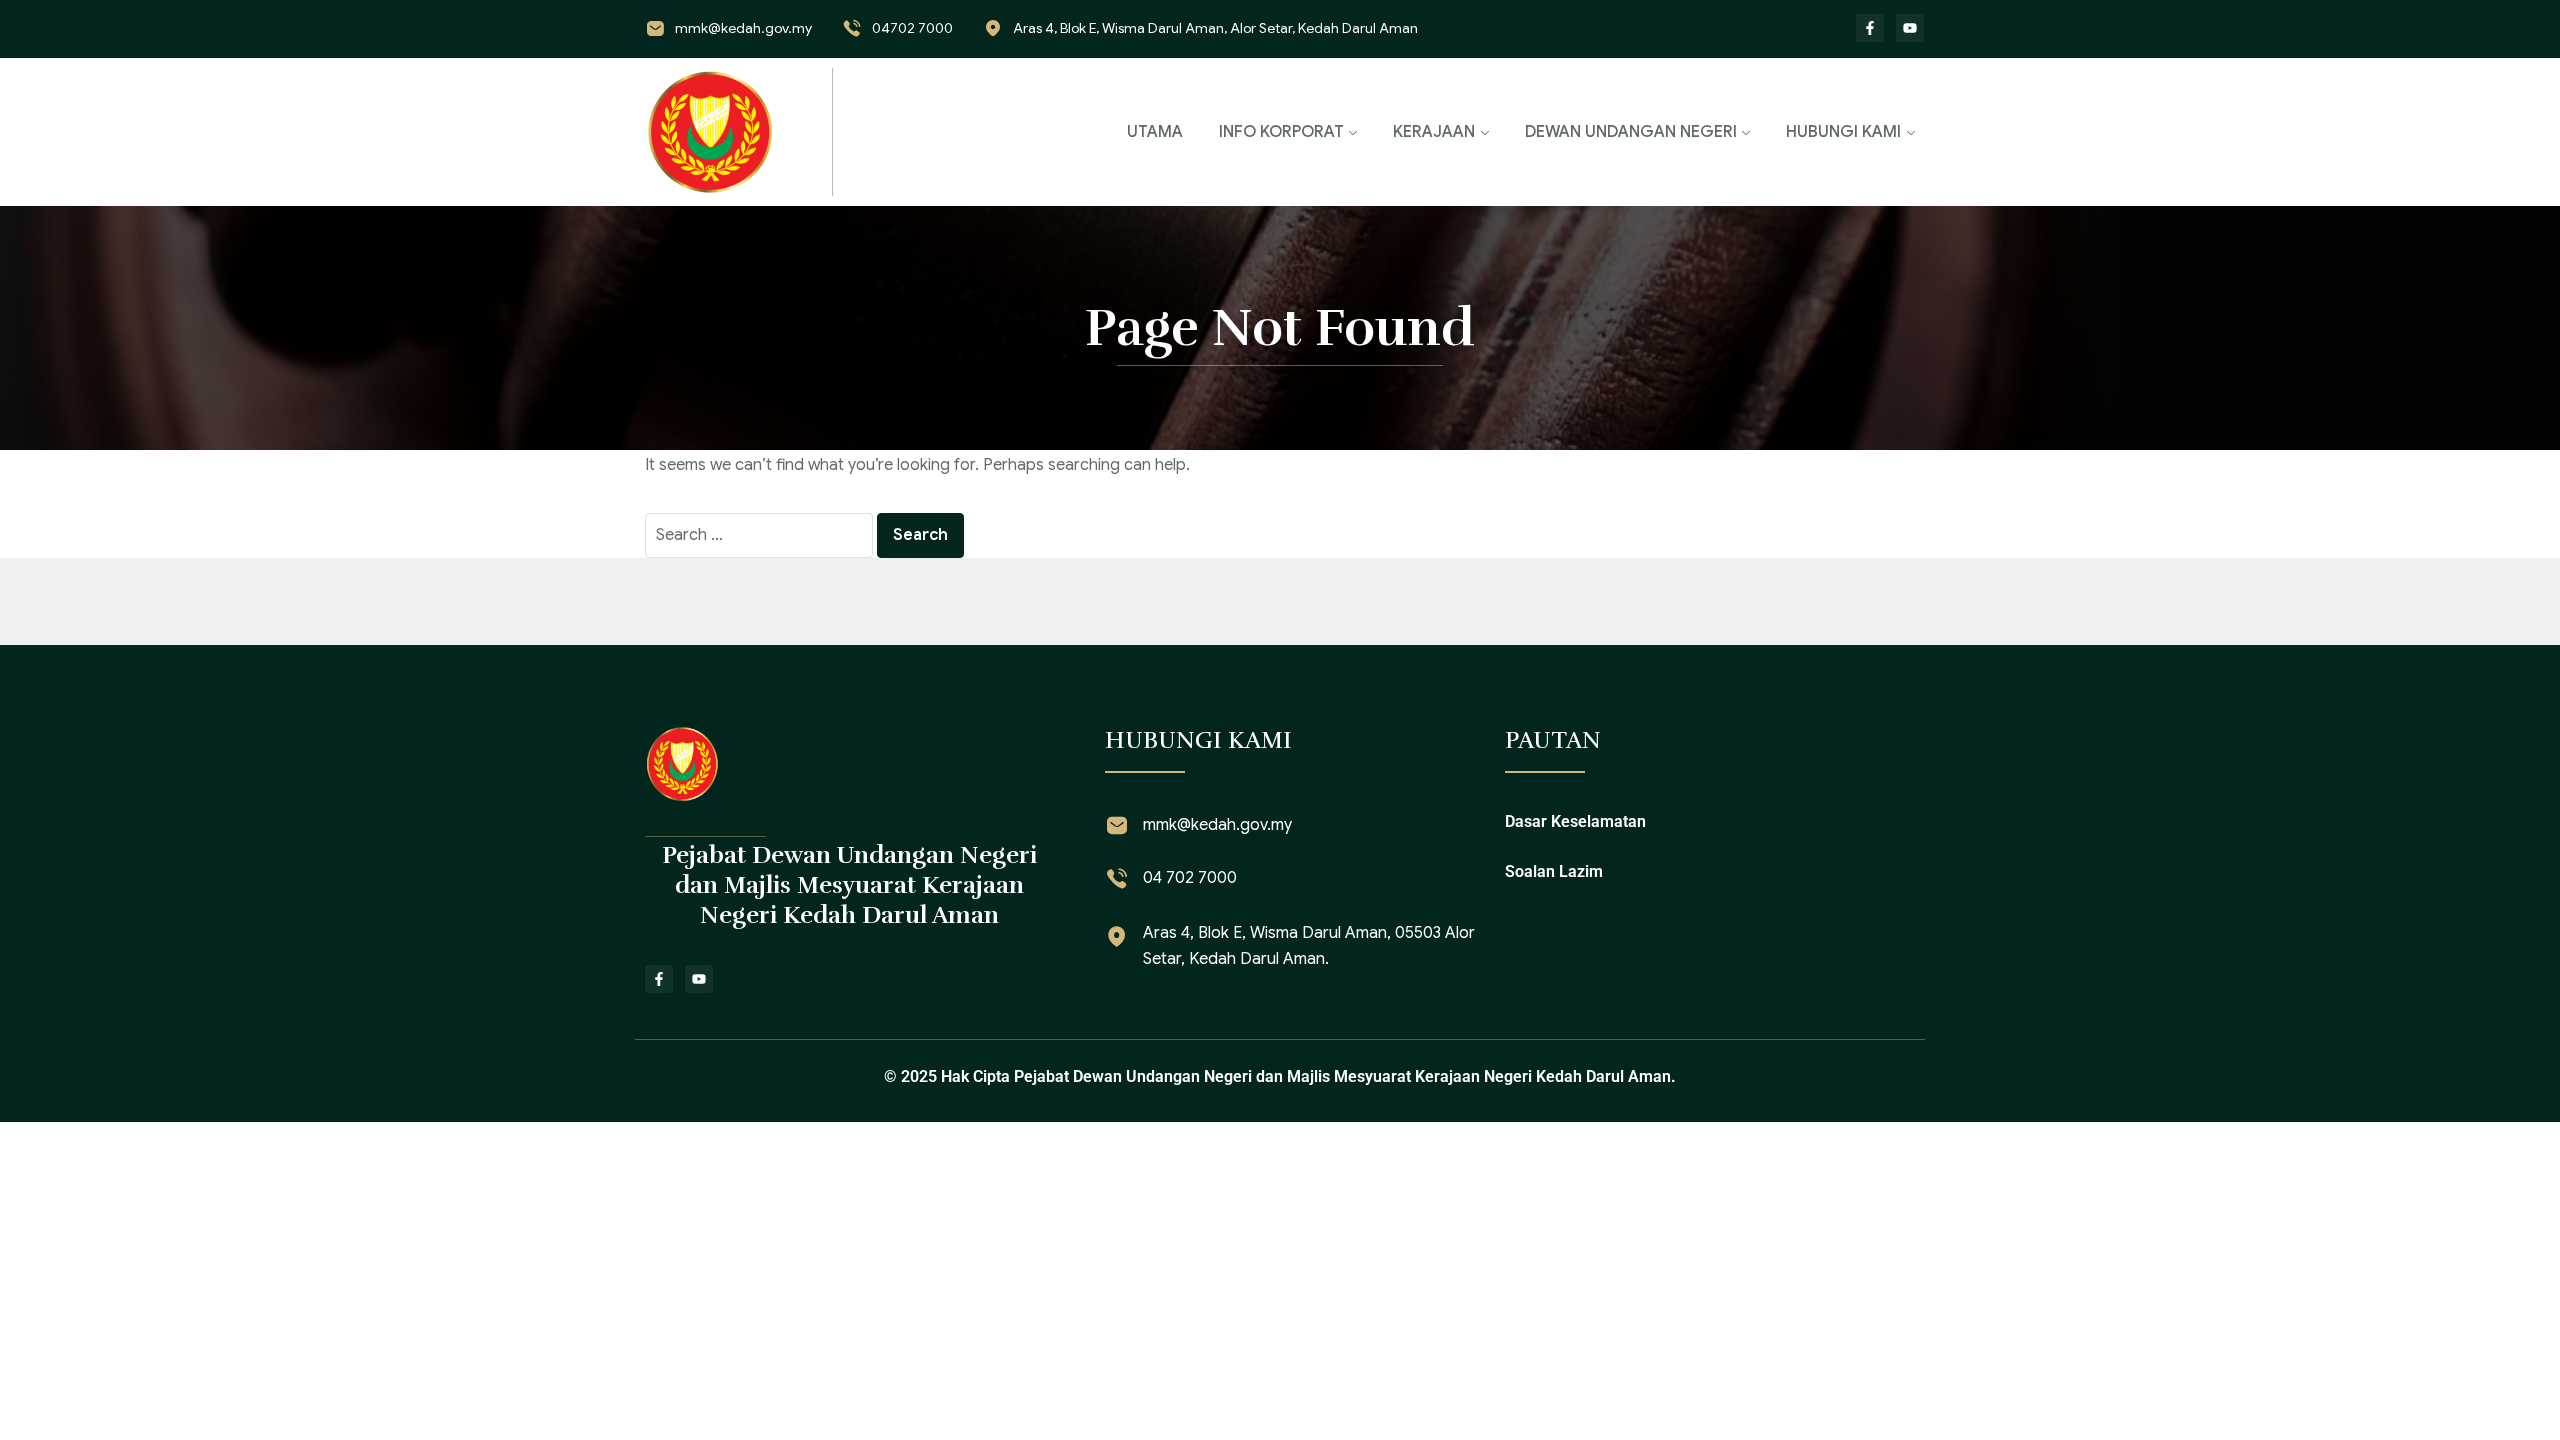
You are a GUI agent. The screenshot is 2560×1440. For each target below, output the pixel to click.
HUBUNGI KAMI (1843, 132)
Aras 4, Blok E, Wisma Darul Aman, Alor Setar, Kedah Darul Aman (1215, 28)
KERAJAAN (1434, 132)
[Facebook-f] (1870, 28)
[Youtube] (1910, 28)
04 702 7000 (1190, 878)
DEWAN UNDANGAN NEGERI (1631, 132)
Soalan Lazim (1554, 871)
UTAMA (1155, 132)
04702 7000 (912, 28)
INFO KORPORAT (1281, 132)
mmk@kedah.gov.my (743, 28)
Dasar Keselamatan (1575, 821)
